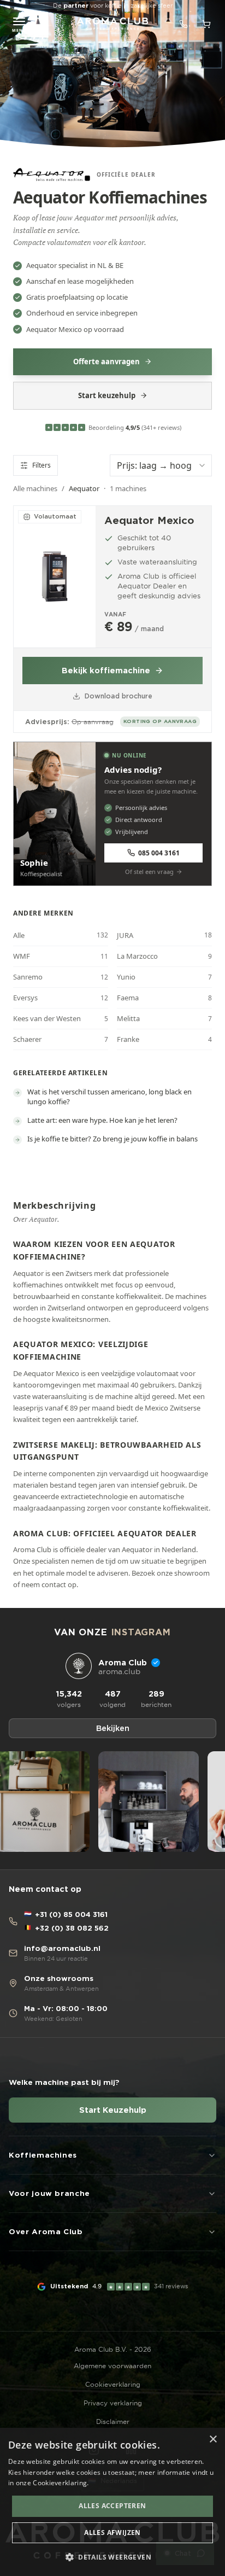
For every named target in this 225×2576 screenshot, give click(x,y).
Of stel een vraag (149, 872)
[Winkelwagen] (206, 24)
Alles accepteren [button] (112, 2506)
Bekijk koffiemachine (106, 671)
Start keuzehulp (107, 395)
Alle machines (35, 488)
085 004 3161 (159, 853)
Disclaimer (113, 2421)
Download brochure (119, 696)
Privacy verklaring (113, 2403)
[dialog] (112, 2502)
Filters (42, 465)
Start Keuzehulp (113, 2110)
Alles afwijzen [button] (112, 2533)
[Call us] (183, 24)
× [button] (213, 2440)
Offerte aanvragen (106, 362)
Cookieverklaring (113, 2384)
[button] (112, 2557)
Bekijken (113, 1728)
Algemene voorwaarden (112, 2366)
